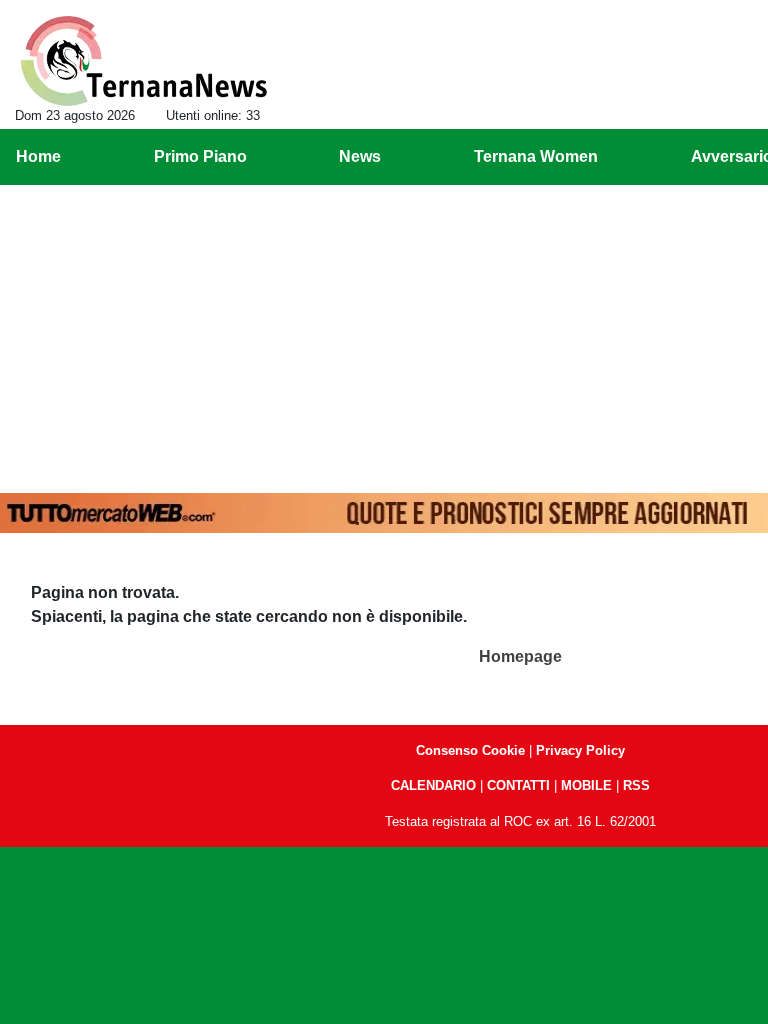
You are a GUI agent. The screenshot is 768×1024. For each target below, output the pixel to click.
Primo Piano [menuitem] (200, 156)
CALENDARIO (433, 785)
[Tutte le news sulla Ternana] (143, 61)
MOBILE (586, 785)
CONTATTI (518, 785)
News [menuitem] (360, 156)
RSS (636, 785)
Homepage (520, 656)
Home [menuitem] (38, 156)
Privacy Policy (580, 750)
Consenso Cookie (470, 750)
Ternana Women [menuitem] (536, 156)
